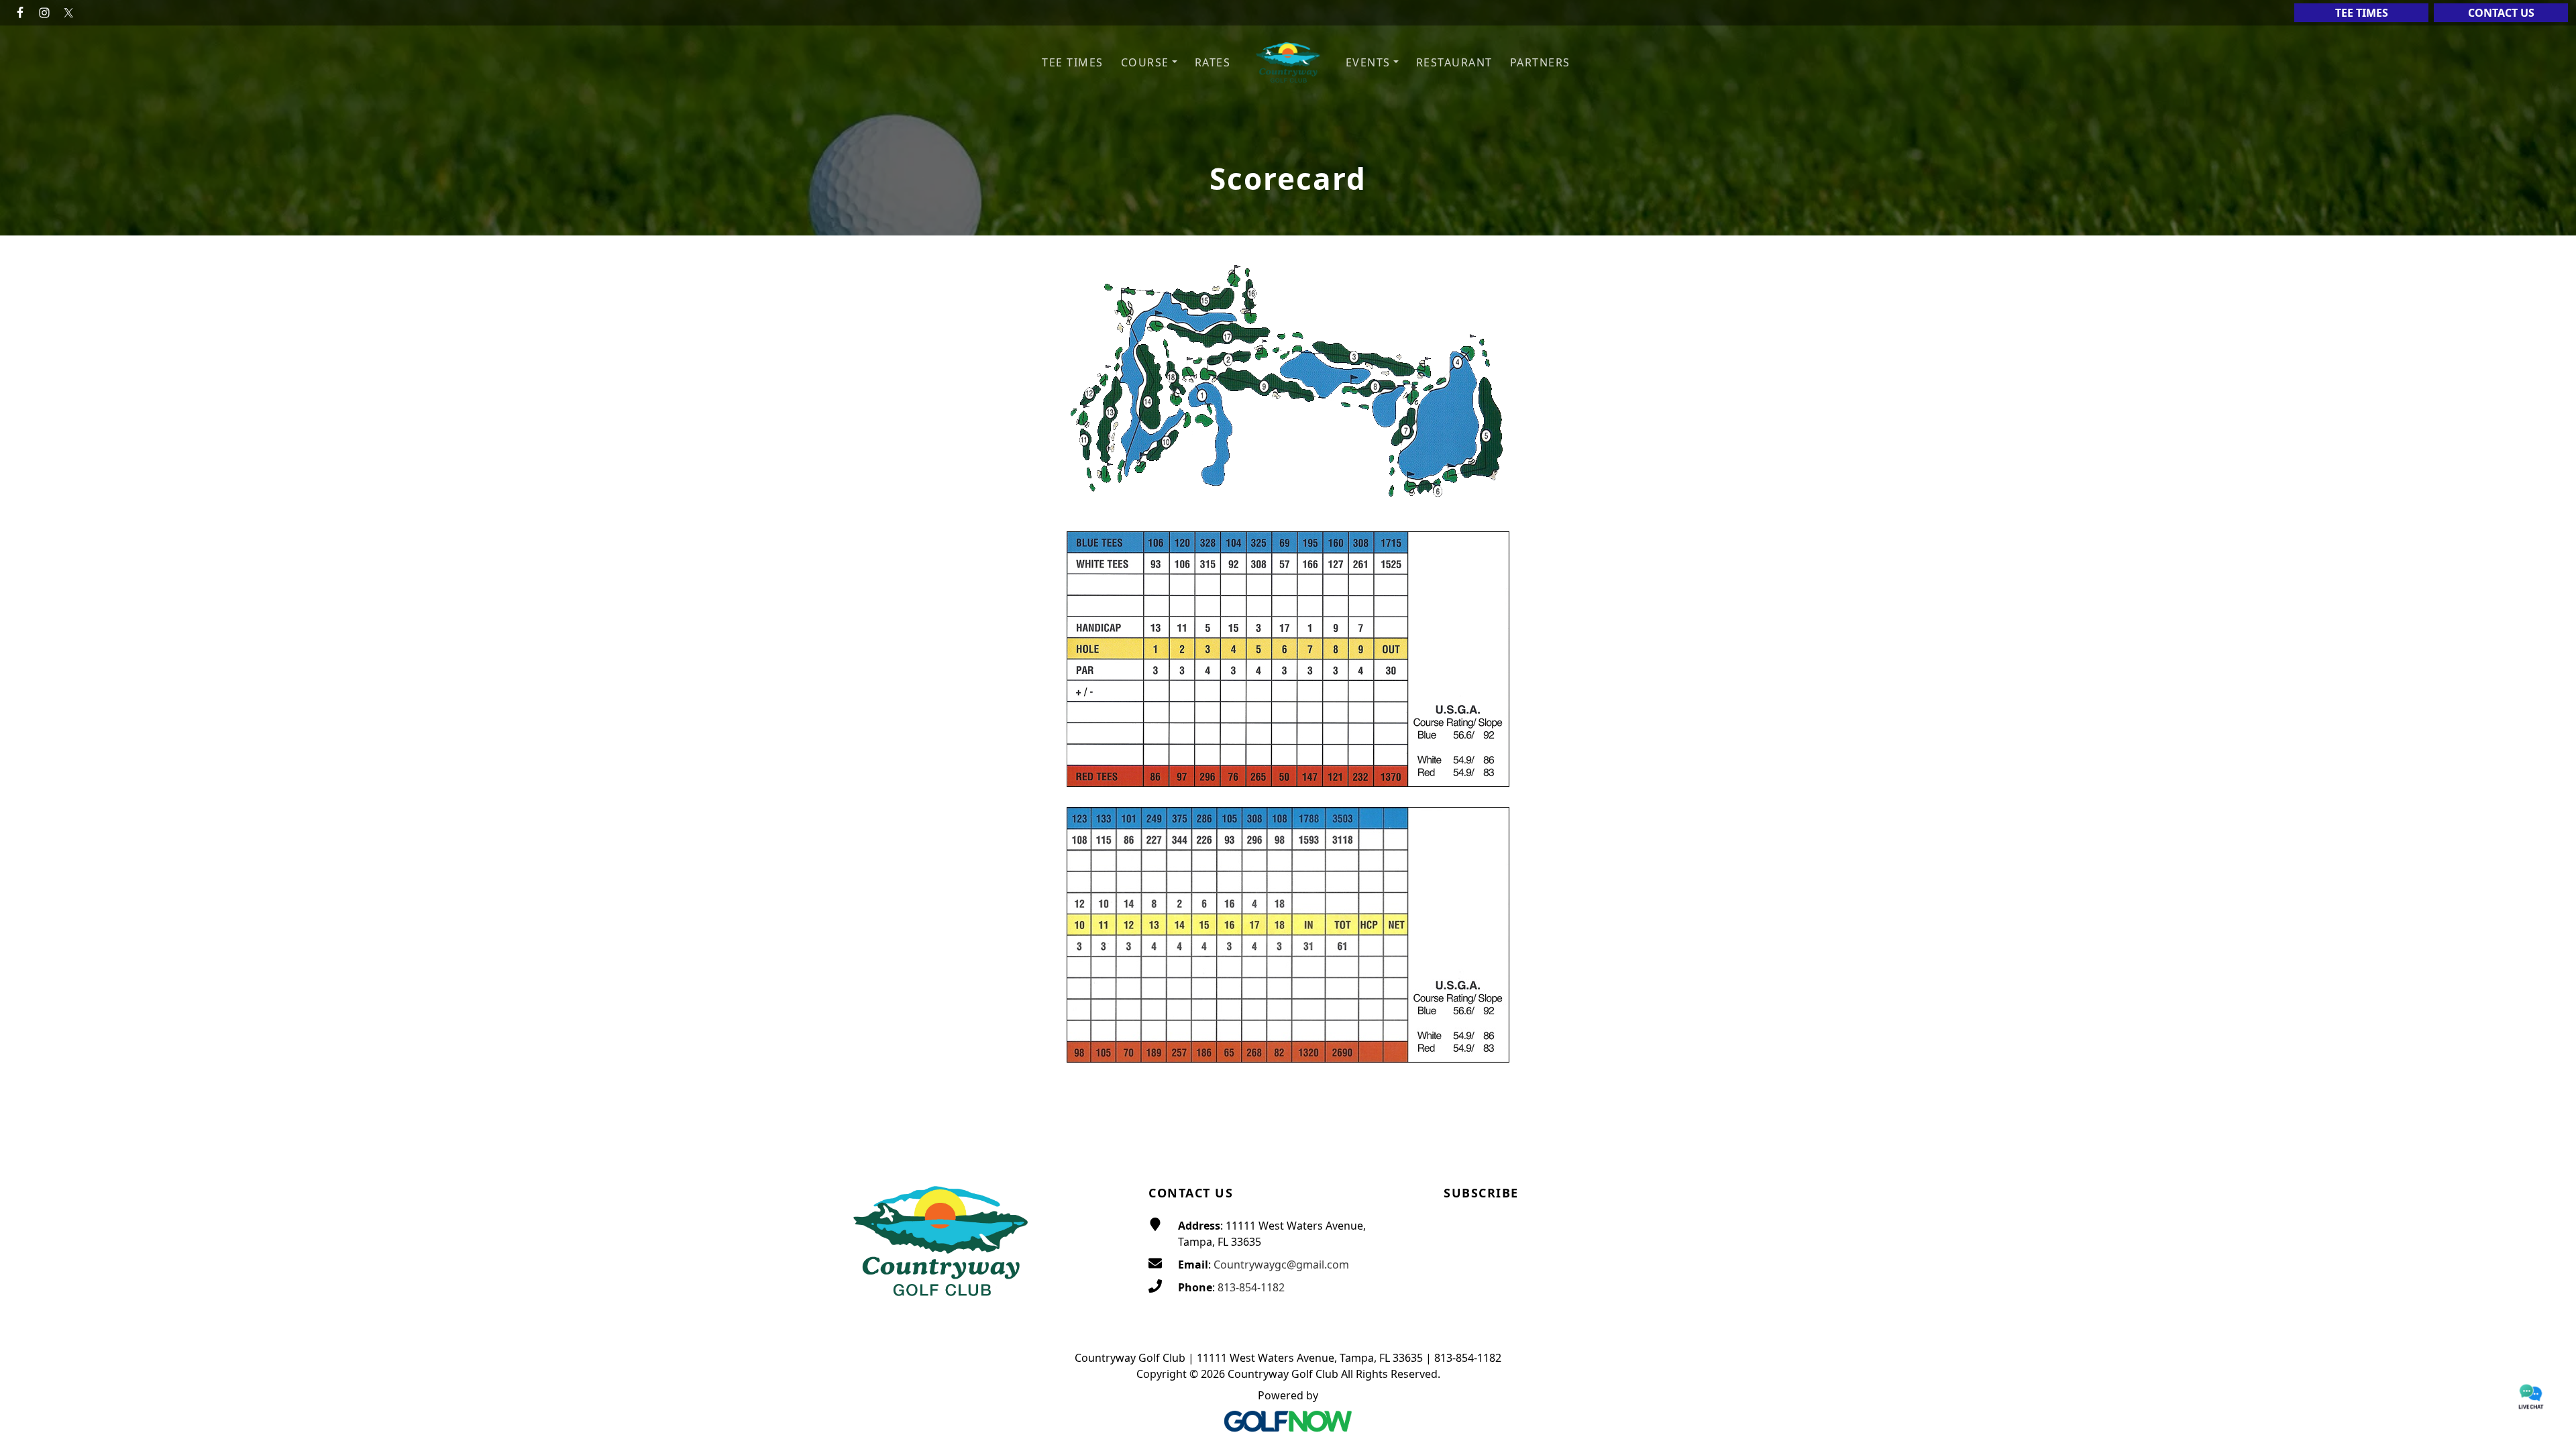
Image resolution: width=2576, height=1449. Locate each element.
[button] (1149, 63)
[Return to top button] (2550, 1130)
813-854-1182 (1251, 1287)
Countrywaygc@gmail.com (1281, 1265)
